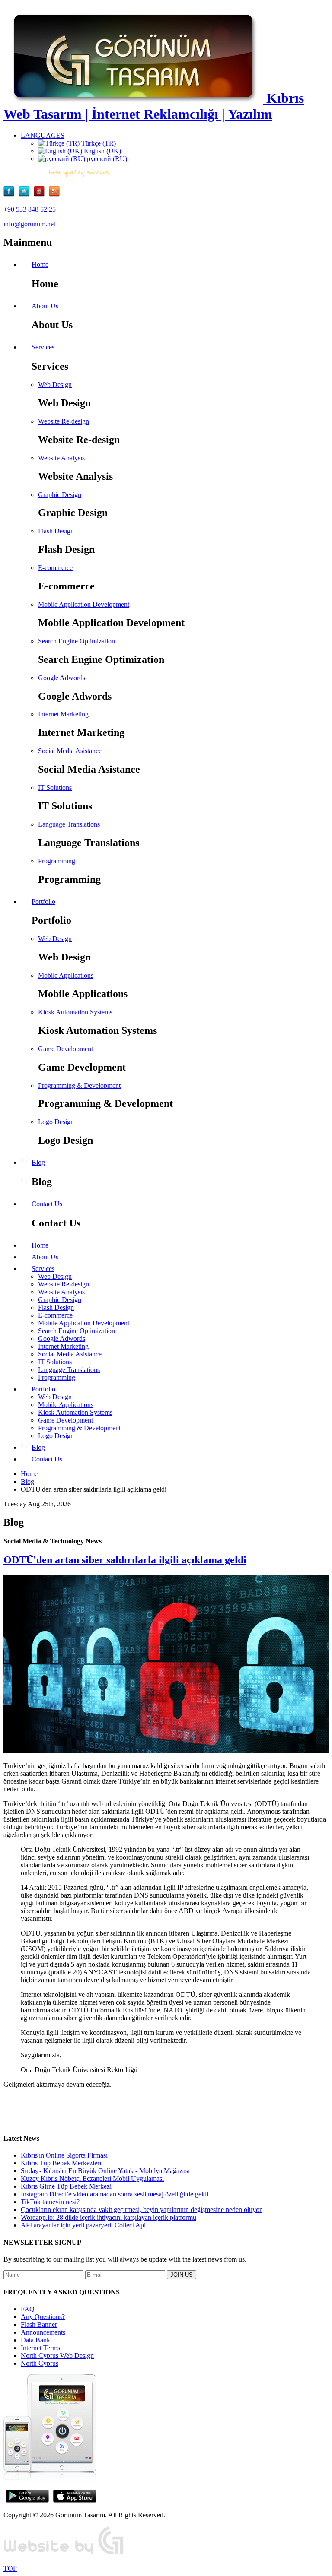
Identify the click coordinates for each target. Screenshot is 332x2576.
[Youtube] (41, 195)
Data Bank (35, 2340)
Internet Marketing (63, 714)
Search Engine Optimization (77, 641)
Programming (57, 861)
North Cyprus (40, 2363)
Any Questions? (43, 2317)
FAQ (28, 2309)
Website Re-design (64, 421)
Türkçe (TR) (98, 143)
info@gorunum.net (29, 224)
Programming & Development (79, 1085)
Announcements (43, 2332)
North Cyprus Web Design (57, 2356)
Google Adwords (62, 678)
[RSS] (54, 195)
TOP (10, 2568)
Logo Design (56, 1122)
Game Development (65, 1049)
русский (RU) (106, 159)
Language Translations (69, 824)
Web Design (55, 385)
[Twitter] (26, 195)
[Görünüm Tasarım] (64, 2554)
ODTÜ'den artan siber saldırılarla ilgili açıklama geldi (125, 1560)
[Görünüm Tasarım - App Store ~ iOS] (75, 2500)
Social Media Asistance (70, 751)
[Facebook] (11, 195)
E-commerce (55, 568)
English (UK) (102, 151)
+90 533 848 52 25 (30, 209)
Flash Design (56, 531)
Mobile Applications (66, 975)
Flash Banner (39, 2324)
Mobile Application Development (84, 604)
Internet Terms (40, 2348)
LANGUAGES (43, 135)
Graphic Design (60, 495)
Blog (27, 1481)
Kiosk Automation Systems (75, 1012)
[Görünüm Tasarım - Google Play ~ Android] (27, 2500)
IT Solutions (55, 787)
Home (29, 1474)
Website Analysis (61, 458)
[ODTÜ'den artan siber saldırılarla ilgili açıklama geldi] (166, 1751)
